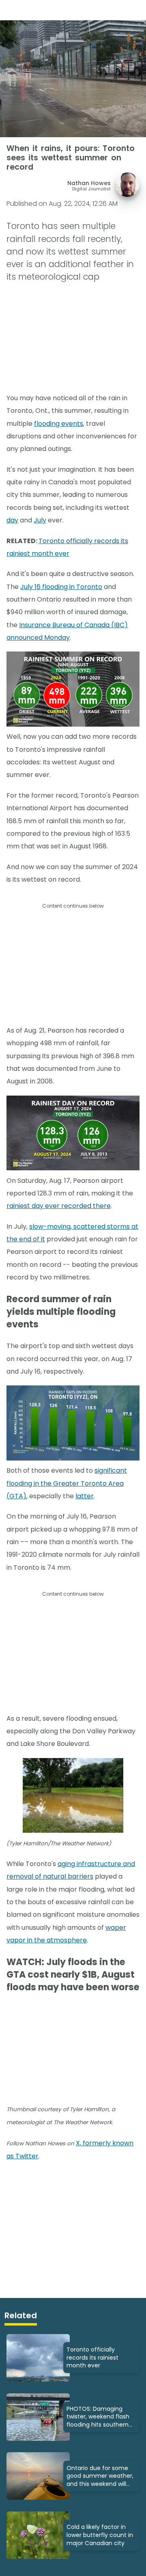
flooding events (59, 424)
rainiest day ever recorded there (59, 1206)
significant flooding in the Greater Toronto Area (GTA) (67, 1483)
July (40, 520)
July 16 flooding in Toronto (61, 587)
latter (85, 1496)
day (12, 520)
